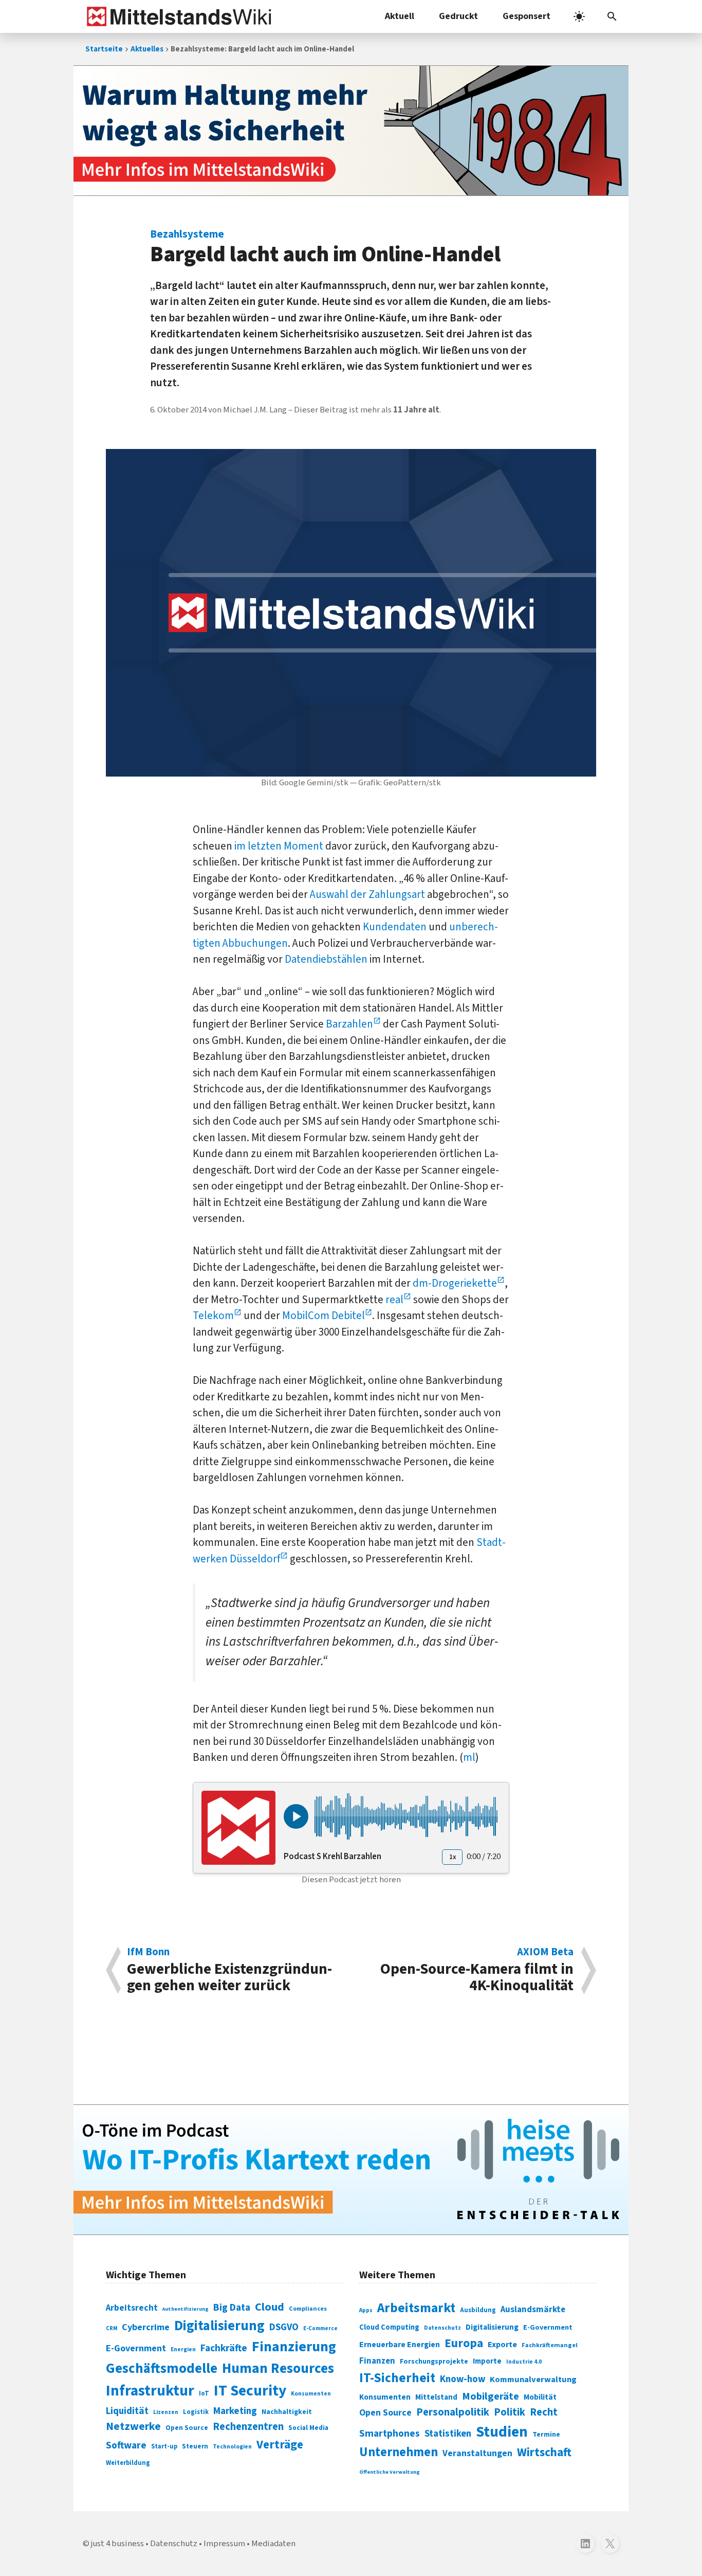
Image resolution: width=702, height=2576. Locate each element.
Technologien (232, 2447)
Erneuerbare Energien (400, 2345)
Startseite (104, 49)
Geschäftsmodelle (162, 2368)
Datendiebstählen (326, 959)
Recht (544, 2412)
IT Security (250, 2391)
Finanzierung (294, 2347)
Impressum (224, 2544)
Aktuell (400, 16)
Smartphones (390, 2434)
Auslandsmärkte (533, 2310)
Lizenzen (166, 2412)
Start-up (164, 2446)
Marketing (235, 2411)
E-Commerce (320, 2328)
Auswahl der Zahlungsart (367, 894)
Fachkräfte (224, 2348)
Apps (366, 2310)
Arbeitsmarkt (416, 2308)
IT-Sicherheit (397, 2378)
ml (469, 1757)
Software (126, 2445)
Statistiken (448, 2434)
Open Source (187, 2428)
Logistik (196, 2412)
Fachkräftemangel (550, 2345)
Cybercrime (146, 2327)
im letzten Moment (279, 846)
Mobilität (540, 2397)
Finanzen (377, 2361)
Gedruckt (458, 16)
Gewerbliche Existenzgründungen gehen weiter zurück (229, 1970)
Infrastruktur (150, 2391)
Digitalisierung (219, 2326)
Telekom (213, 1316)
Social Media (308, 2428)
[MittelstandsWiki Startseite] (177, 16)
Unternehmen (399, 2452)
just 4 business (117, 2544)
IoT (204, 2393)
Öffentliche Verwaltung (390, 2472)
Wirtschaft (544, 2452)
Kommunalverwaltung (533, 2380)
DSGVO (284, 2327)
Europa (464, 2343)
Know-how (463, 2379)
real (394, 1300)
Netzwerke (133, 2427)
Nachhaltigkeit (287, 2412)
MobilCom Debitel (324, 1316)
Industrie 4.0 (524, 2362)
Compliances (308, 2309)
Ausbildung (478, 2310)
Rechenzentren (248, 2427)
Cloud (270, 2307)
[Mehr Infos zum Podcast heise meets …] (351, 2170)
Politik (510, 2412)
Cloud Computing (389, 2327)
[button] (612, 16)
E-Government (136, 2348)
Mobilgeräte (491, 2396)
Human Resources (278, 2368)
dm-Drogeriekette (455, 1283)
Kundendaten (395, 927)
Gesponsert (526, 16)
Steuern (195, 2446)
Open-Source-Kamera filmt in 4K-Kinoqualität (477, 1970)
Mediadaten (273, 2544)
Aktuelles (147, 49)
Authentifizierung (186, 2309)
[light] (579, 16)
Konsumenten (311, 2394)
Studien (502, 2432)
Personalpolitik (453, 2412)
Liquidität (127, 2411)
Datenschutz (442, 2328)
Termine (546, 2435)
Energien (183, 2349)
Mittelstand (436, 2397)
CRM (112, 2328)
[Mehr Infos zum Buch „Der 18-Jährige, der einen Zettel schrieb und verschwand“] (351, 131)
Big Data (232, 2308)
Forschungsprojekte (434, 2362)
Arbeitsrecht (132, 2308)
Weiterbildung (128, 2463)
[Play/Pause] (296, 1816)
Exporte (502, 2345)
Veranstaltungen (477, 2453)
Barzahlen (349, 1024)
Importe (487, 2361)
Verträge (280, 2445)
